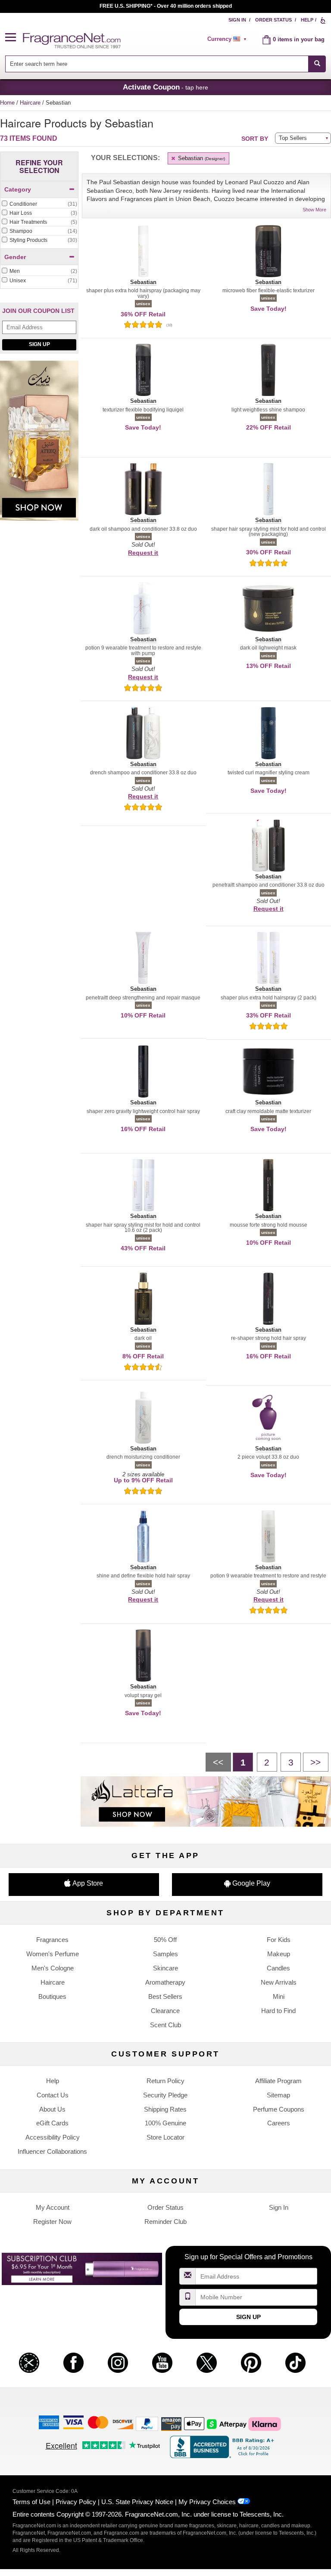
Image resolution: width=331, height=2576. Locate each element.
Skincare (165, 1968)
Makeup (279, 1954)
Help (307, 20)
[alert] (228, 39)
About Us (52, 2109)
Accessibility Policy (53, 2137)
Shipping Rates (165, 2109)
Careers (279, 2123)
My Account (53, 2207)
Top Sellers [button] (293, 138)
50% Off (165, 1940)
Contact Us (53, 2095)
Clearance (165, 2011)
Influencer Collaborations (52, 2151)
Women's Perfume (53, 1954)
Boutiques (52, 1996)
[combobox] (166, 64)
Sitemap (278, 2095)
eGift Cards (52, 2123)
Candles (278, 1968)
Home (7, 103)
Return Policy (165, 2081)
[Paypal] (147, 2423)
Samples (165, 1954)
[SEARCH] (317, 64)
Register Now (52, 2222)
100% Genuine (165, 2123)
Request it (143, 553)
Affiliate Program (278, 2081)
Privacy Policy (76, 2502)
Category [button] (18, 189)
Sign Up (39, 344)
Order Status (273, 20)
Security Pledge (165, 2095)
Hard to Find (278, 2011)
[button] (14, 38)
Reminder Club (165, 2222)
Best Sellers (165, 1996)
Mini (279, 1996)
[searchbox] (157, 64)
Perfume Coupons (279, 2109)
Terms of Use (31, 2502)
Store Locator (165, 2137)
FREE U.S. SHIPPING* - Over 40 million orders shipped (166, 6)
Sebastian (201, 158)
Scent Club (165, 2025)
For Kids (279, 1940)
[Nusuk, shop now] (39, 445)
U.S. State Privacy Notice (137, 2502)
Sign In (237, 20)
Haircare (31, 103)
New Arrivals (279, 1982)
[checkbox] (39, 204)
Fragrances (52, 1940)
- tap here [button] (165, 87)
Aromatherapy (165, 1982)
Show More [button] (314, 210)
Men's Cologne (53, 1968)
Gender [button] (15, 257)
